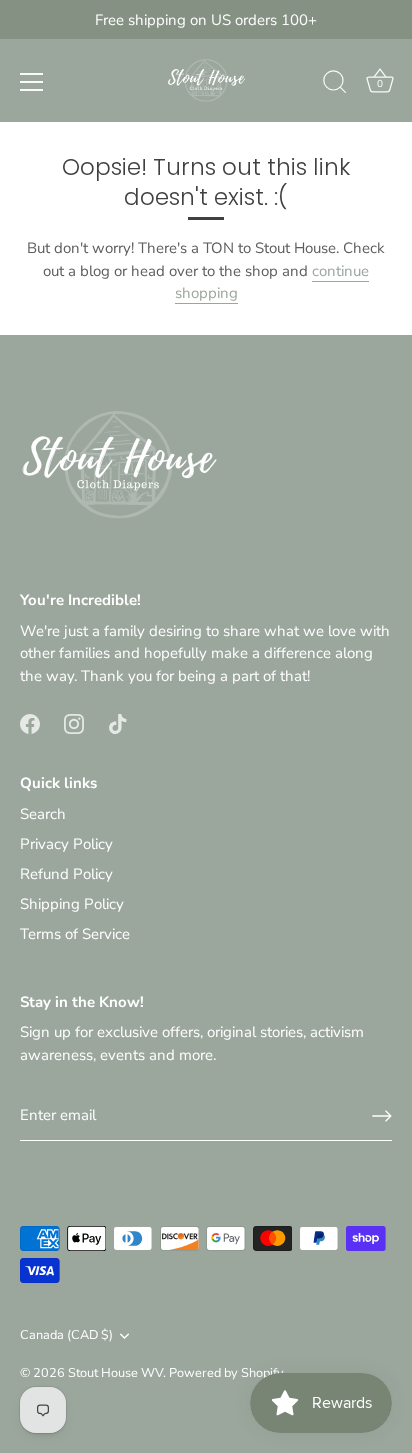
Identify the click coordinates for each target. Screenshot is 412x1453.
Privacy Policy (66, 844)
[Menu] (32, 82)
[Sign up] (382, 1116)
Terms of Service (75, 934)
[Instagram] (74, 722)
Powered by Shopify (226, 1373)
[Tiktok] (118, 722)
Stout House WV (115, 1373)
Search (43, 814)
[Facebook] (30, 722)
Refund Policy (66, 874)
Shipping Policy (72, 904)
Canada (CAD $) (66, 1336)
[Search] (335, 85)
